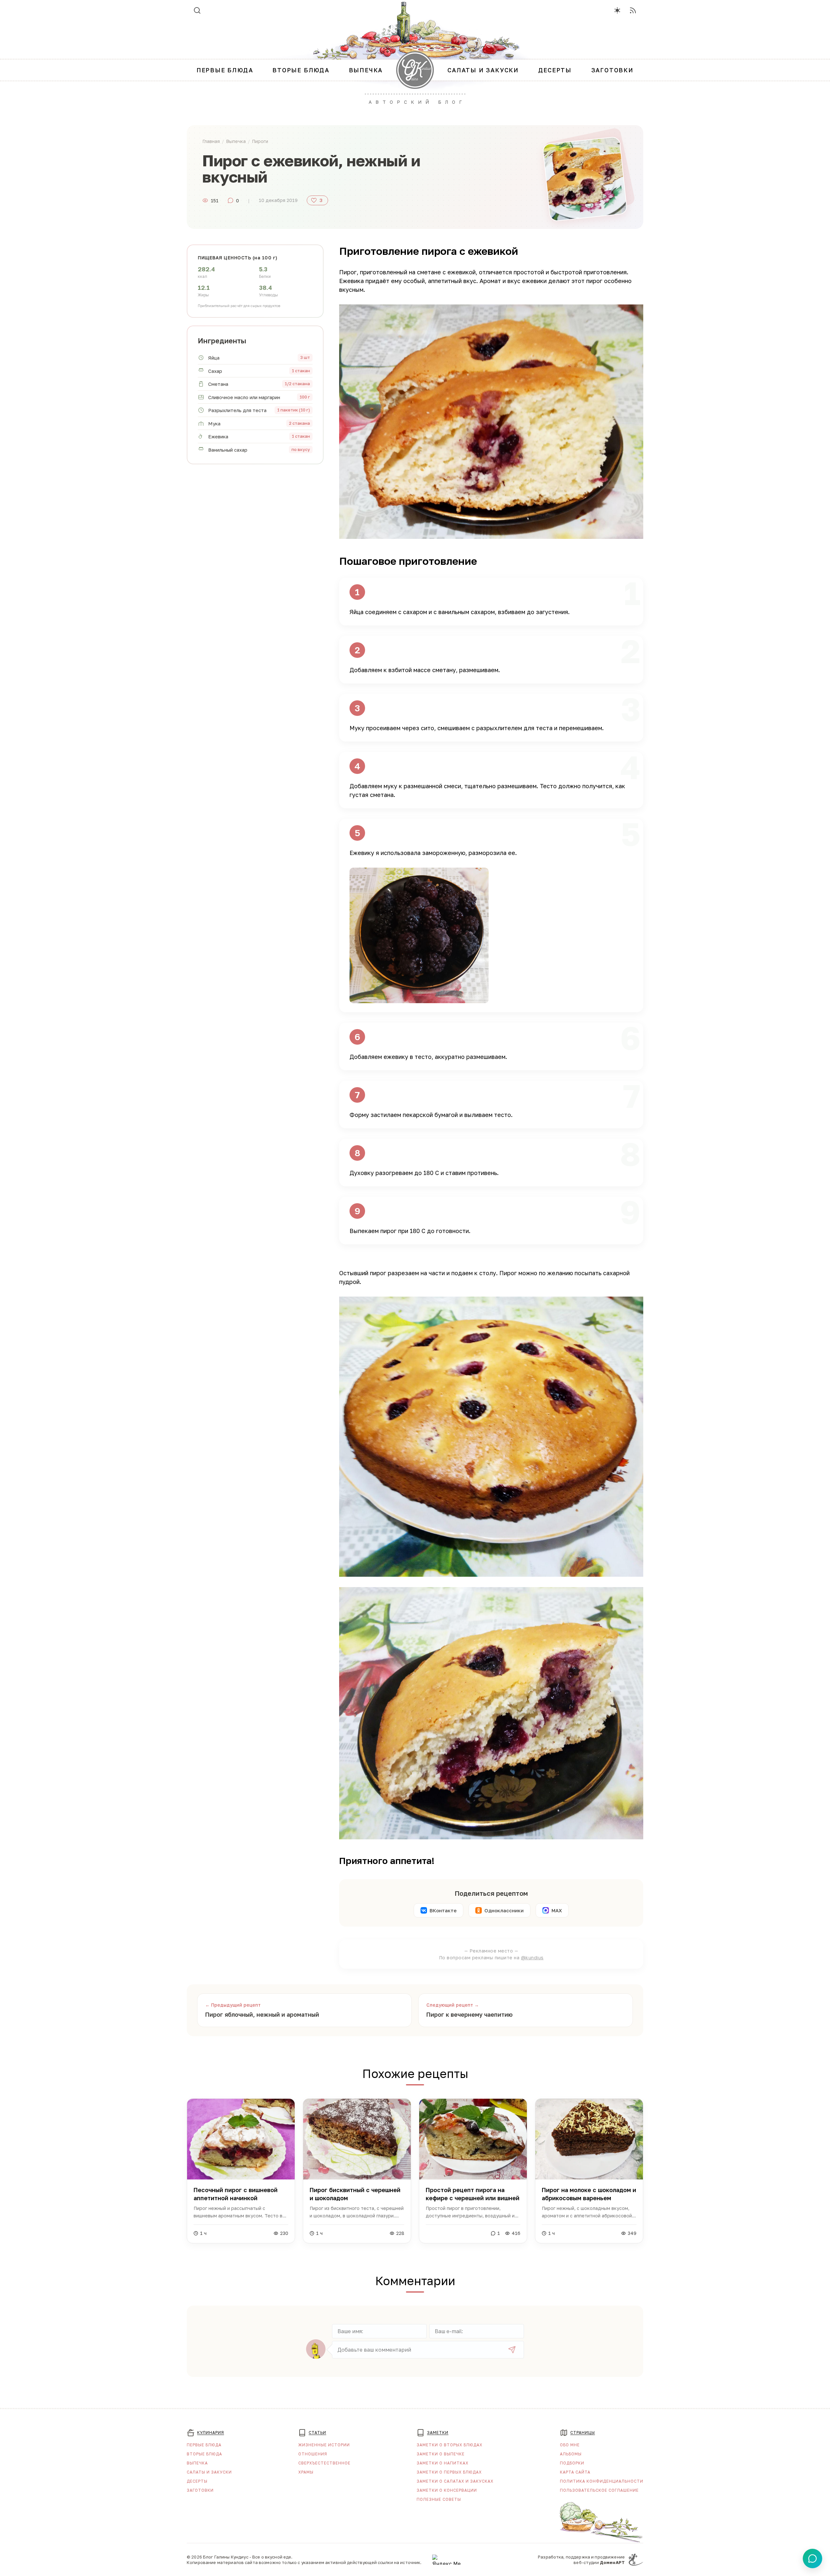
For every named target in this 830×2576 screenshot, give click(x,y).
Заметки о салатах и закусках (455, 2481)
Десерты (197, 2481)
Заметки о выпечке (441, 2454)
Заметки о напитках (443, 2463)
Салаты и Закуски (209, 2472)
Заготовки (200, 2490)
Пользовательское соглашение (599, 2490)
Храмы (306, 2472)
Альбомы (571, 2454)
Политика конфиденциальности (602, 2481)
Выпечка (197, 2463)
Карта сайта (575, 2472)
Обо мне (570, 2445)
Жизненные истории (324, 2445)
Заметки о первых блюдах (449, 2472)
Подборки (572, 2463)
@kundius (532, 1958)
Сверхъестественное (324, 2463)
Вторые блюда (204, 2454)
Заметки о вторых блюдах (450, 2445)
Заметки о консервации (447, 2490)
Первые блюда (204, 2445)
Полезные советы (439, 2499)
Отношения (313, 2454)
